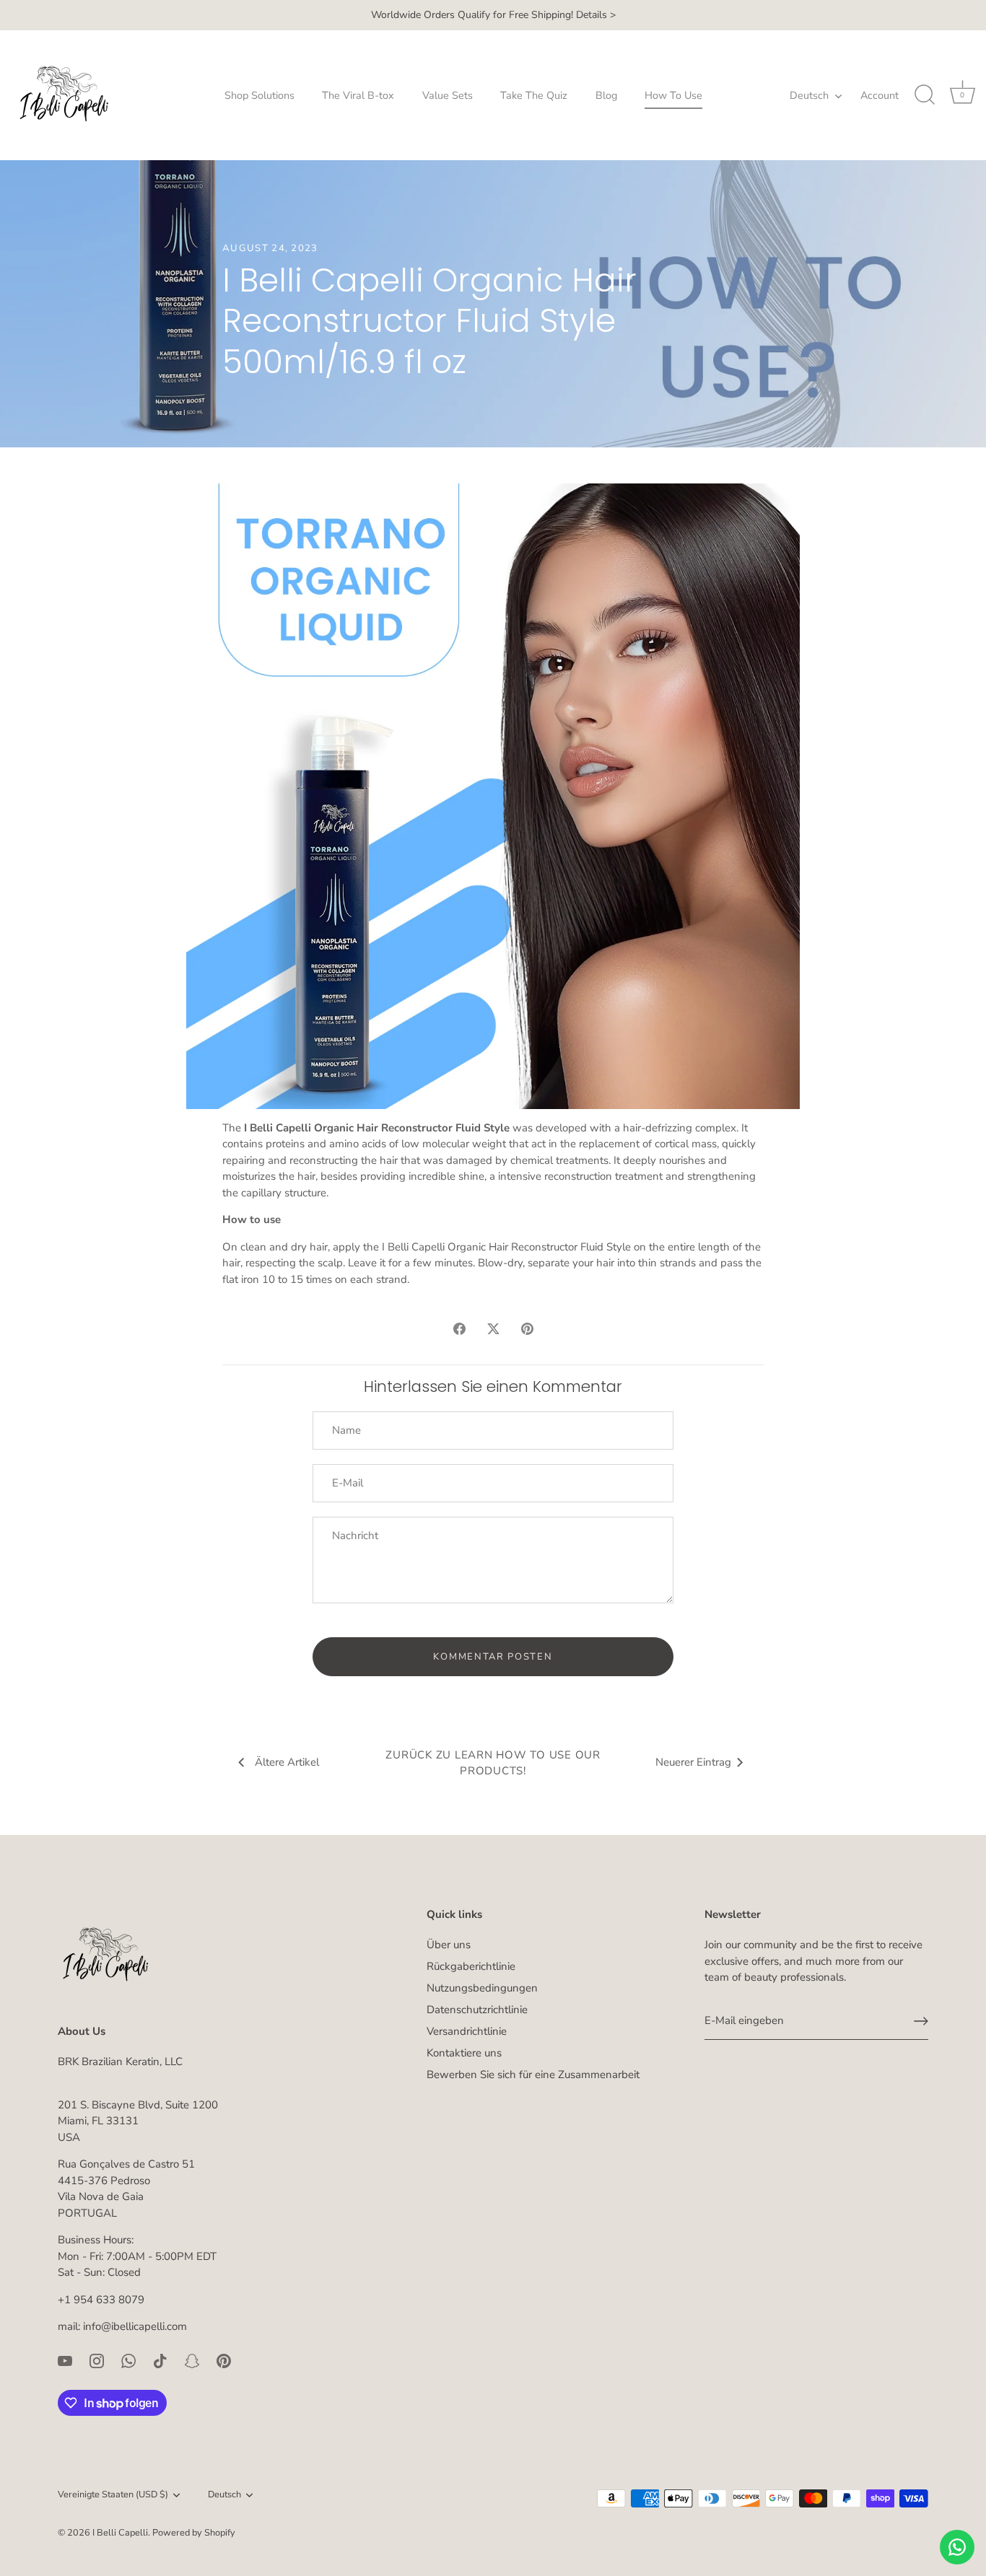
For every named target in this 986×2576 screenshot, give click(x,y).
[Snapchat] (192, 2360)
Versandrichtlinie (467, 2031)
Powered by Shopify (194, 2533)
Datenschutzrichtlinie (477, 2010)
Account (880, 95)
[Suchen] (925, 95)
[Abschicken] (921, 2021)
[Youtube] (65, 2360)
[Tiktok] (160, 2360)
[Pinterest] (224, 2360)
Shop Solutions (259, 95)
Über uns (449, 1945)
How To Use (673, 95)
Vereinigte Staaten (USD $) (113, 2495)
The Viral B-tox (358, 95)
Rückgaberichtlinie (471, 1966)
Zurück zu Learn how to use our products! (493, 1763)
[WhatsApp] (128, 2360)
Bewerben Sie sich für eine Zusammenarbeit (533, 2075)
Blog (606, 95)
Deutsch (809, 95)
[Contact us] (957, 2547)
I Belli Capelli (120, 2533)
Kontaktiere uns (464, 2053)
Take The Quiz (534, 95)
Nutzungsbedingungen (482, 1988)
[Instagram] (97, 2360)
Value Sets (448, 95)
